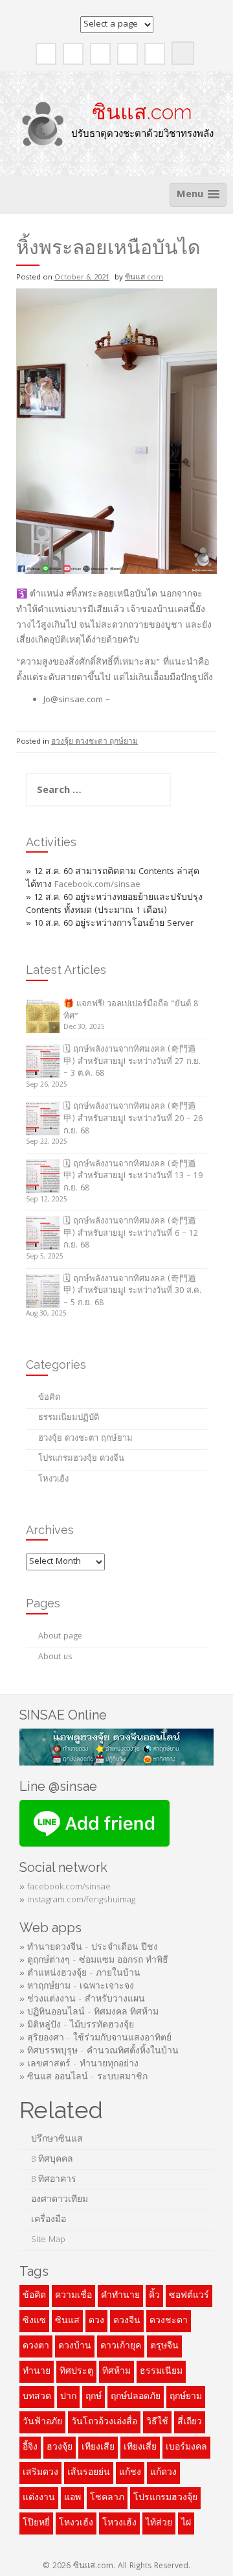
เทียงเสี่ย (140, 2448)
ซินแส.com (142, 112)
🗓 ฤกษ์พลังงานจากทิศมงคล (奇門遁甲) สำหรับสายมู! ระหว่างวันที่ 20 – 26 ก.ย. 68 (133, 1119)
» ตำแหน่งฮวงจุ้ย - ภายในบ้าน (80, 1974)
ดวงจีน (127, 2321)
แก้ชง (130, 2473)
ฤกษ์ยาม (186, 2397)
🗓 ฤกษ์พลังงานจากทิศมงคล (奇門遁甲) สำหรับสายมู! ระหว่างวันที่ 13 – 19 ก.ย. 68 (133, 1177)
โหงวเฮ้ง (53, 1480)
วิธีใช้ (157, 2422)
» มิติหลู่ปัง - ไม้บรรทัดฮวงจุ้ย (77, 2026)
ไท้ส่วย (159, 2523)
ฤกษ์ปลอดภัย (136, 2397)
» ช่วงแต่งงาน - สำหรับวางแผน (82, 2000)
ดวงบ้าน (75, 2346)
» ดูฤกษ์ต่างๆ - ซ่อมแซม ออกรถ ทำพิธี (94, 1961)
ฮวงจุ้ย (60, 2448)
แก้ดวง (163, 2473)
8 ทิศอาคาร (54, 2180)
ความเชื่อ (73, 2296)
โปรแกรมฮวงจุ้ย (165, 2498)
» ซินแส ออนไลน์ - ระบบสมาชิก (83, 2077)
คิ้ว (154, 2296)
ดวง (96, 2321)
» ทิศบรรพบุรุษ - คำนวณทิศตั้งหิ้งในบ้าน (99, 2051)
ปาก (68, 2397)
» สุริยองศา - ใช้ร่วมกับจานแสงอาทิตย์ (95, 2038)
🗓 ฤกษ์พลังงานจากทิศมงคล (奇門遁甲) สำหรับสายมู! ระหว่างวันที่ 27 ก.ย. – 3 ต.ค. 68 (132, 1062)
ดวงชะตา (169, 2321)
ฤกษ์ (94, 2397)
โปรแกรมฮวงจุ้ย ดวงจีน (81, 1459)
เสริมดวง (40, 2473)
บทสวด (37, 2397)
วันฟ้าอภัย (42, 2422)
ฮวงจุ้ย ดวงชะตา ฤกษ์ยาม (94, 742)
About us (55, 1658)
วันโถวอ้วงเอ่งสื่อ (104, 2422)
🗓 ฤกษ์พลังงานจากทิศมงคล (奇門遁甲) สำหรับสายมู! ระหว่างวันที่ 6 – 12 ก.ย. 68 (131, 1234)
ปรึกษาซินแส (57, 2140)
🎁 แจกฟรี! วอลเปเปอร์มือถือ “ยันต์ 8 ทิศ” (131, 1011)
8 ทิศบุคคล (52, 2160)
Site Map (50, 2240)
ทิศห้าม (116, 2372)
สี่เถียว (190, 2422)
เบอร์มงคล (186, 2448)
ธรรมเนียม (161, 2372)
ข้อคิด (49, 1398)
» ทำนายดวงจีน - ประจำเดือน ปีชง (89, 1948)
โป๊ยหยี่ (36, 2523)
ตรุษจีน (164, 2346)
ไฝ (186, 2523)
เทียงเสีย (98, 2448)
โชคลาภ (107, 2498)
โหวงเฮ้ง (119, 2523)
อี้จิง (30, 2448)
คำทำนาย (120, 2296)
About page (60, 1637)
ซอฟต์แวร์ (189, 2296)
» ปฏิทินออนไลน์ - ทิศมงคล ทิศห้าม (89, 2013)
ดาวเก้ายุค (121, 2346)
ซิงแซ (34, 2321)
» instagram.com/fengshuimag (77, 1900)
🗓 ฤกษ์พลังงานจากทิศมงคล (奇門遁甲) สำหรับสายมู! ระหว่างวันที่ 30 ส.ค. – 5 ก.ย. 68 (132, 1292)
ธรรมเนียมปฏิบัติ (69, 1418)
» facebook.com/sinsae (65, 1887)
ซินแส (67, 2321)
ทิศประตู (76, 2372)
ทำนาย (37, 2372)
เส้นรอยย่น (89, 2473)
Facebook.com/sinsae (97, 885)
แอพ (72, 2498)
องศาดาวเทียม (60, 2200)
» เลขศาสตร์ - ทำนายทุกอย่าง (79, 2064)
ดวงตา (36, 2346)
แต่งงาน (39, 2498)
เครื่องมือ (49, 2220)
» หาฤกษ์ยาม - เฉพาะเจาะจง (77, 1987)
